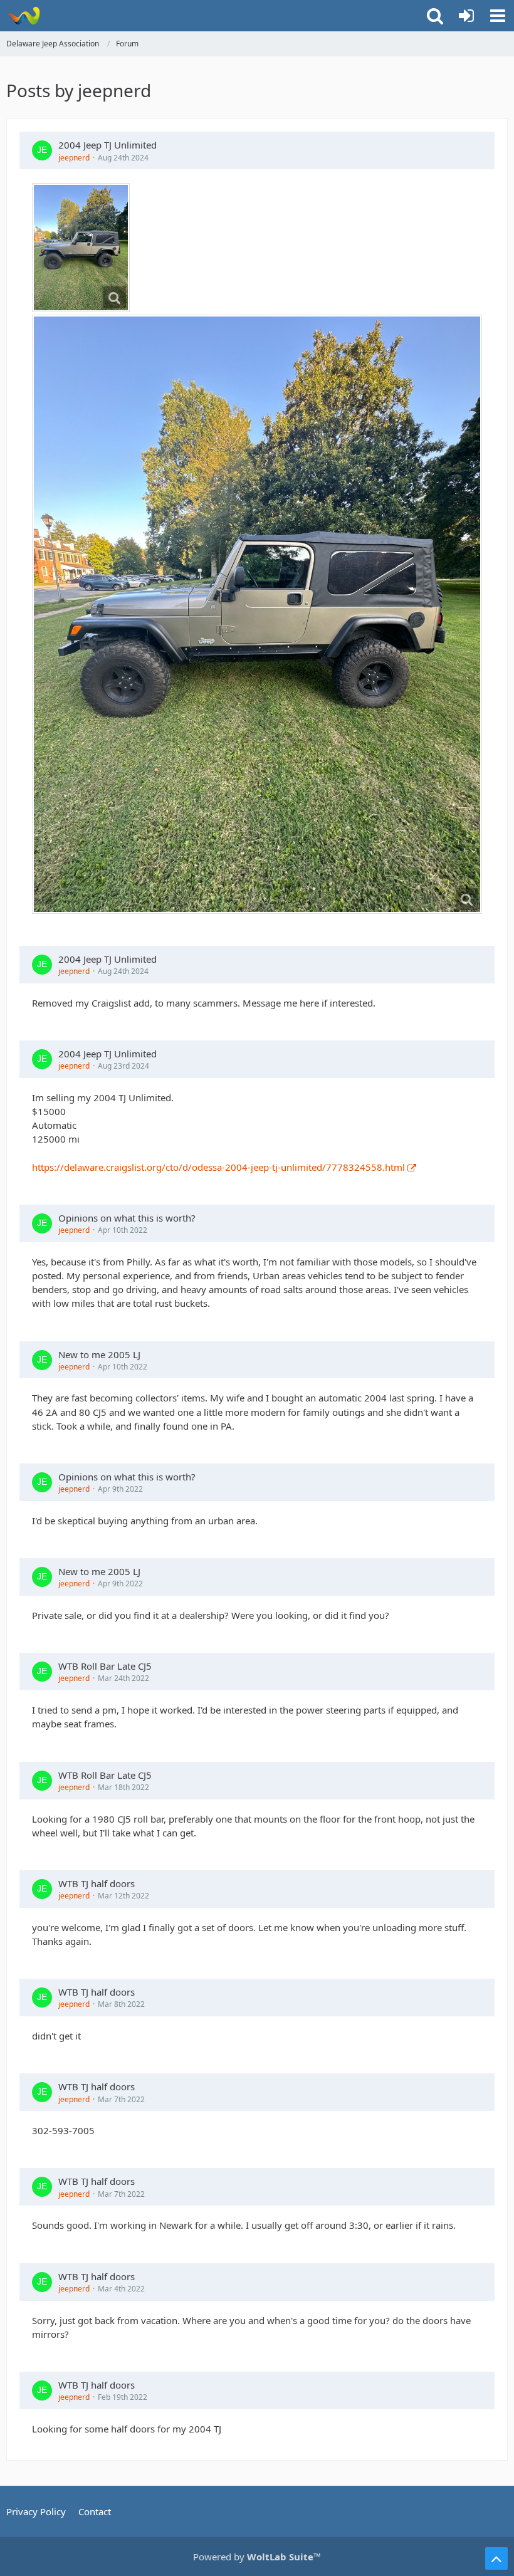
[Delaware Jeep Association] (24, 16)
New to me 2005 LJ (99, 1354)
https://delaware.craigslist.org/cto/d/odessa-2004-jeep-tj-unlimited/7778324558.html (218, 1167)
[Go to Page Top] (496, 2558)
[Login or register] (466, 16)
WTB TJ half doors (97, 1883)
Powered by (257, 2557)
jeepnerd (74, 158)
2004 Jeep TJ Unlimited (108, 145)
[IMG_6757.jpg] (81, 248)
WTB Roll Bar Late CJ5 (105, 1666)
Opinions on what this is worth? (127, 1218)
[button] (498, 16)
